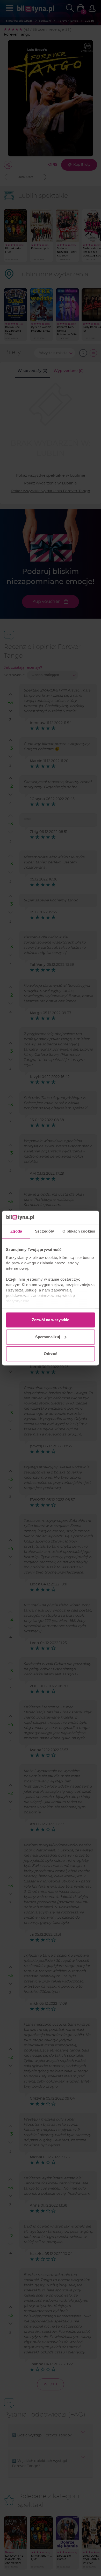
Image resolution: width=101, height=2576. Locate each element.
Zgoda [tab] (16, 1231)
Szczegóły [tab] (44, 1231)
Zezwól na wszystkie (51, 1320)
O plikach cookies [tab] (79, 1231)
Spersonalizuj (48, 1337)
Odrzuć (51, 1354)
